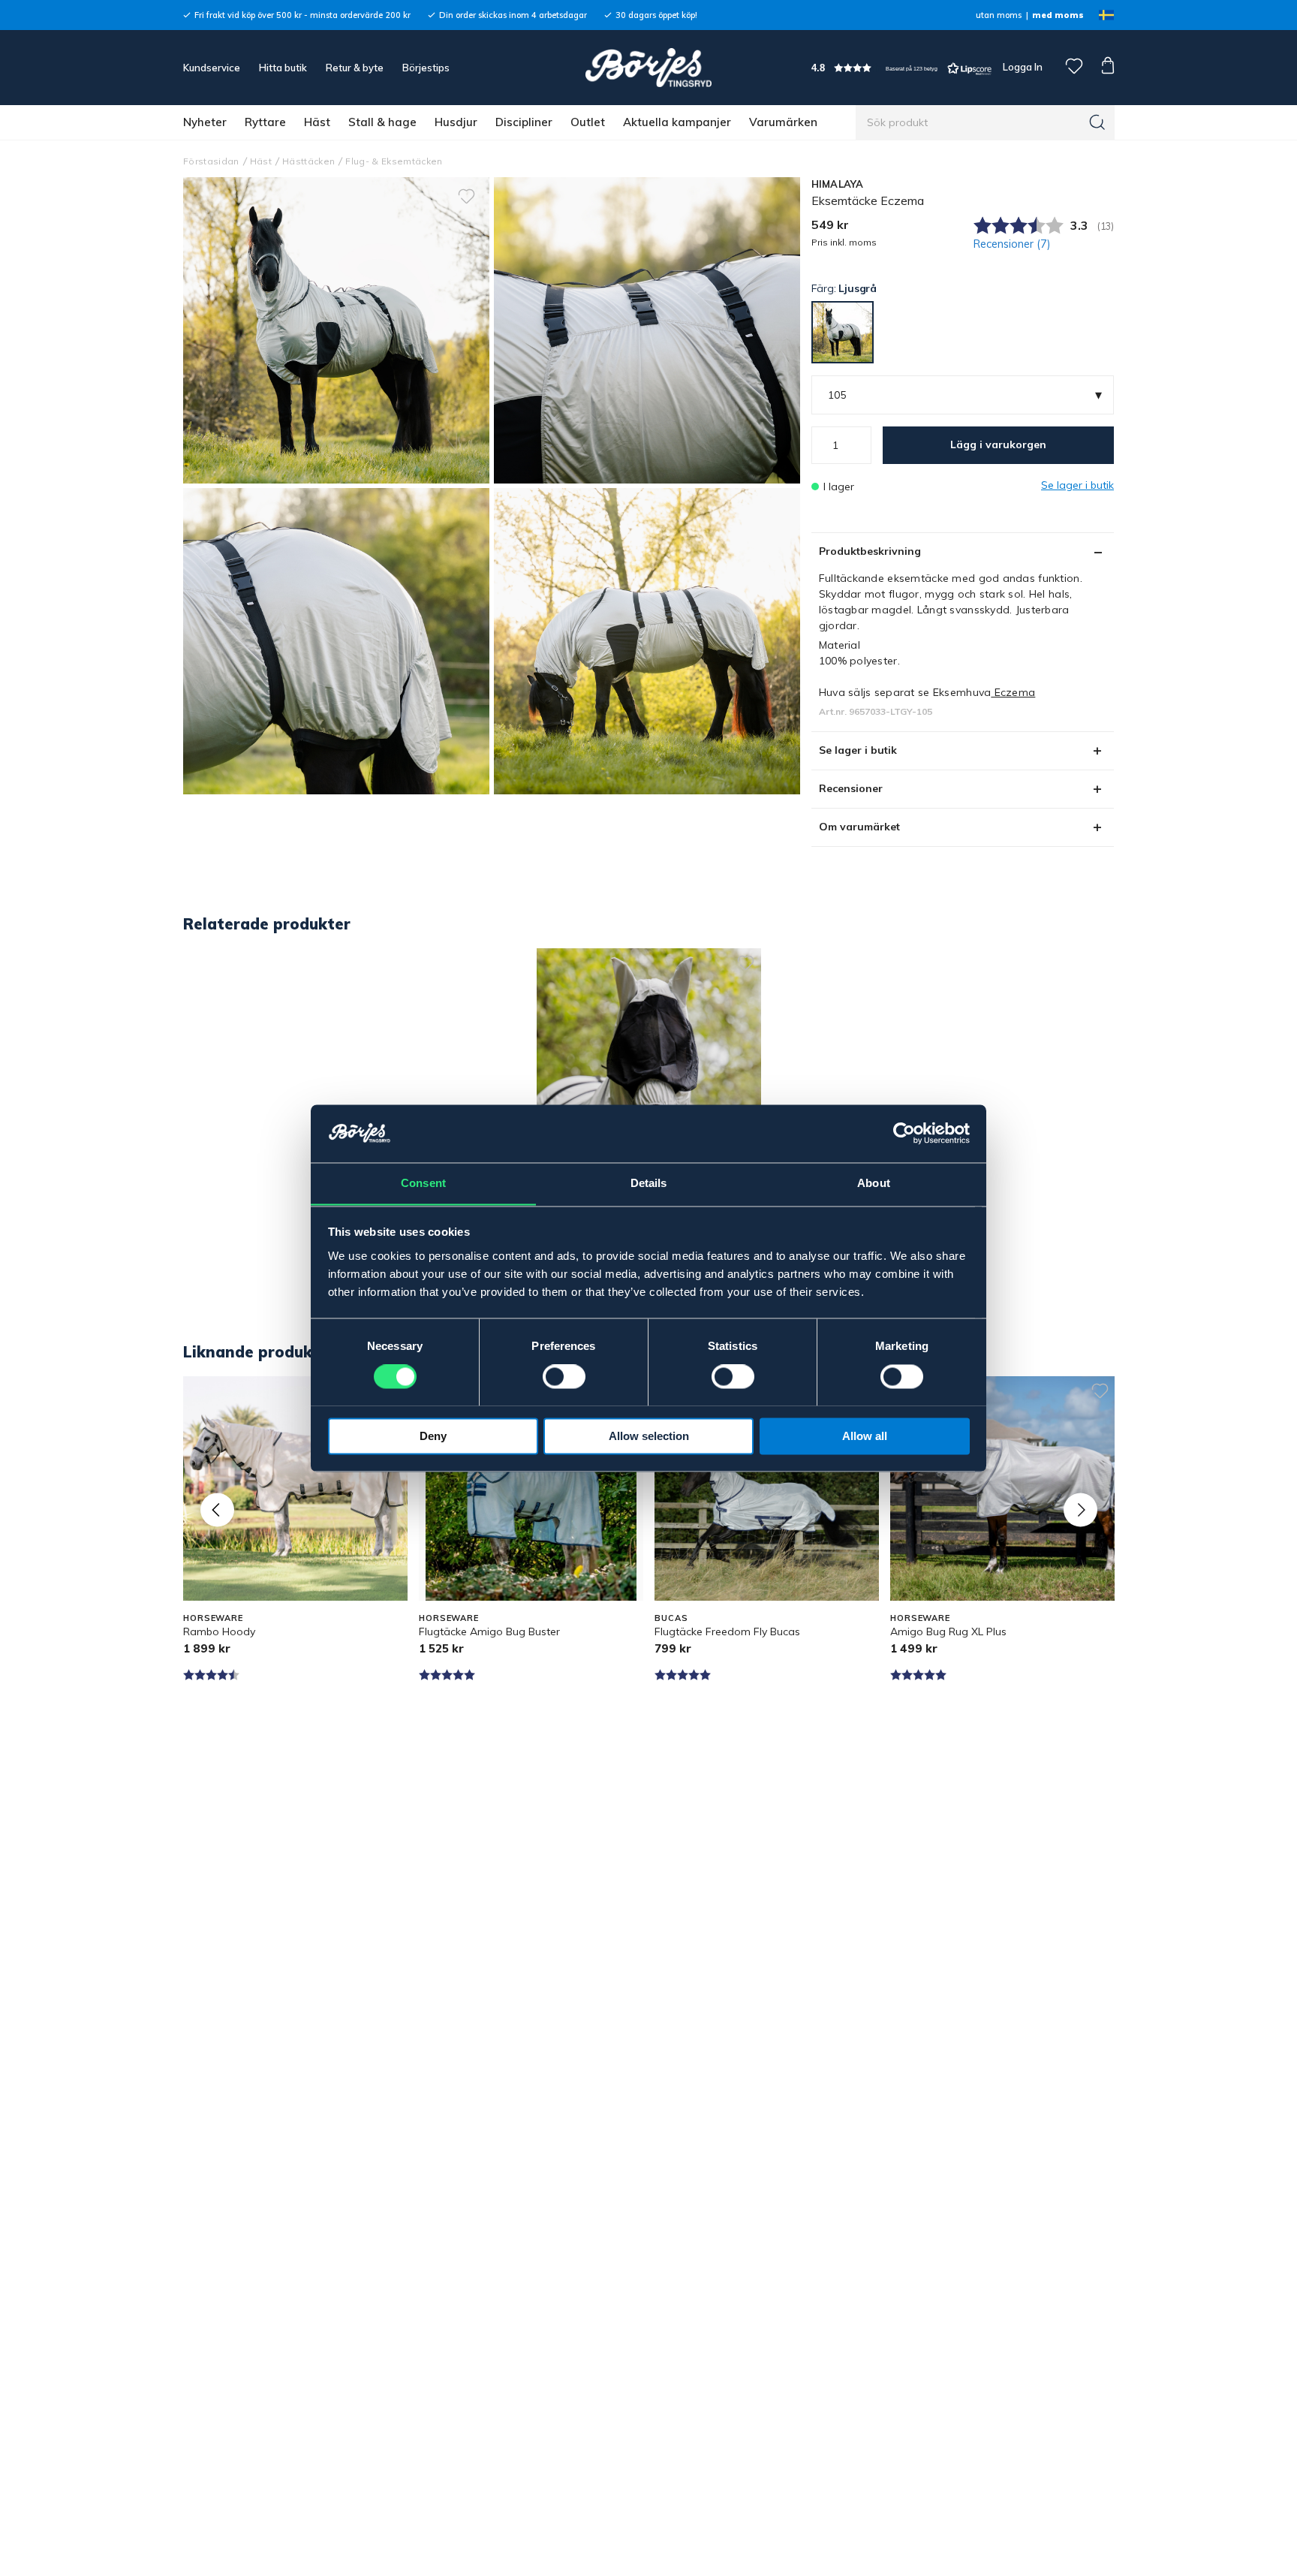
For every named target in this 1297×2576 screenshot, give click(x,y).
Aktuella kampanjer (677, 122)
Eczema (1013, 692)
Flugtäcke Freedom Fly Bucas (727, 1631)
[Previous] (217, 1509)
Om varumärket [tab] (859, 827)
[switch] (564, 1376)
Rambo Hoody (219, 1631)
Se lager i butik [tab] (858, 750)
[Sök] (1097, 122)
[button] (901, 68)
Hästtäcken (308, 161)
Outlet (588, 122)
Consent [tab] (423, 1183)
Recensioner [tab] (851, 788)
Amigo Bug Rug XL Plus (948, 1631)
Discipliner (524, 122)
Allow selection (649, 1436)
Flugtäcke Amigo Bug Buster (489, 1631)
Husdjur (456, 122)
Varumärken (783, 122)
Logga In (1022, 67)
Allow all (865, 1436)
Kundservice (212, 68)
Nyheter (205, 122)
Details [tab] (649, 1183)
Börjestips (426, 68)
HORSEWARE (213, 1618)
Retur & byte (355, 68)
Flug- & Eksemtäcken (394, 161)
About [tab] (874, 1183)
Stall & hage (382, 122)
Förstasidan (211, 161)
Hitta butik (283, 68)
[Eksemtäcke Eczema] (647, 330)
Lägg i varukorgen (998, 444)
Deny (433, 1436)
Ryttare (265, 122)
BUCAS (671, 1618)
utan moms (999, 15)
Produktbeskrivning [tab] (870, 551)
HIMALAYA (838, 184)
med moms (1058, 15)
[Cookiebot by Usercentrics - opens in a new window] (904, 1133)
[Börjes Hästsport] (648, 68)
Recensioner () (1012, 244)
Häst (317, 122)
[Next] (1080, 1509)
